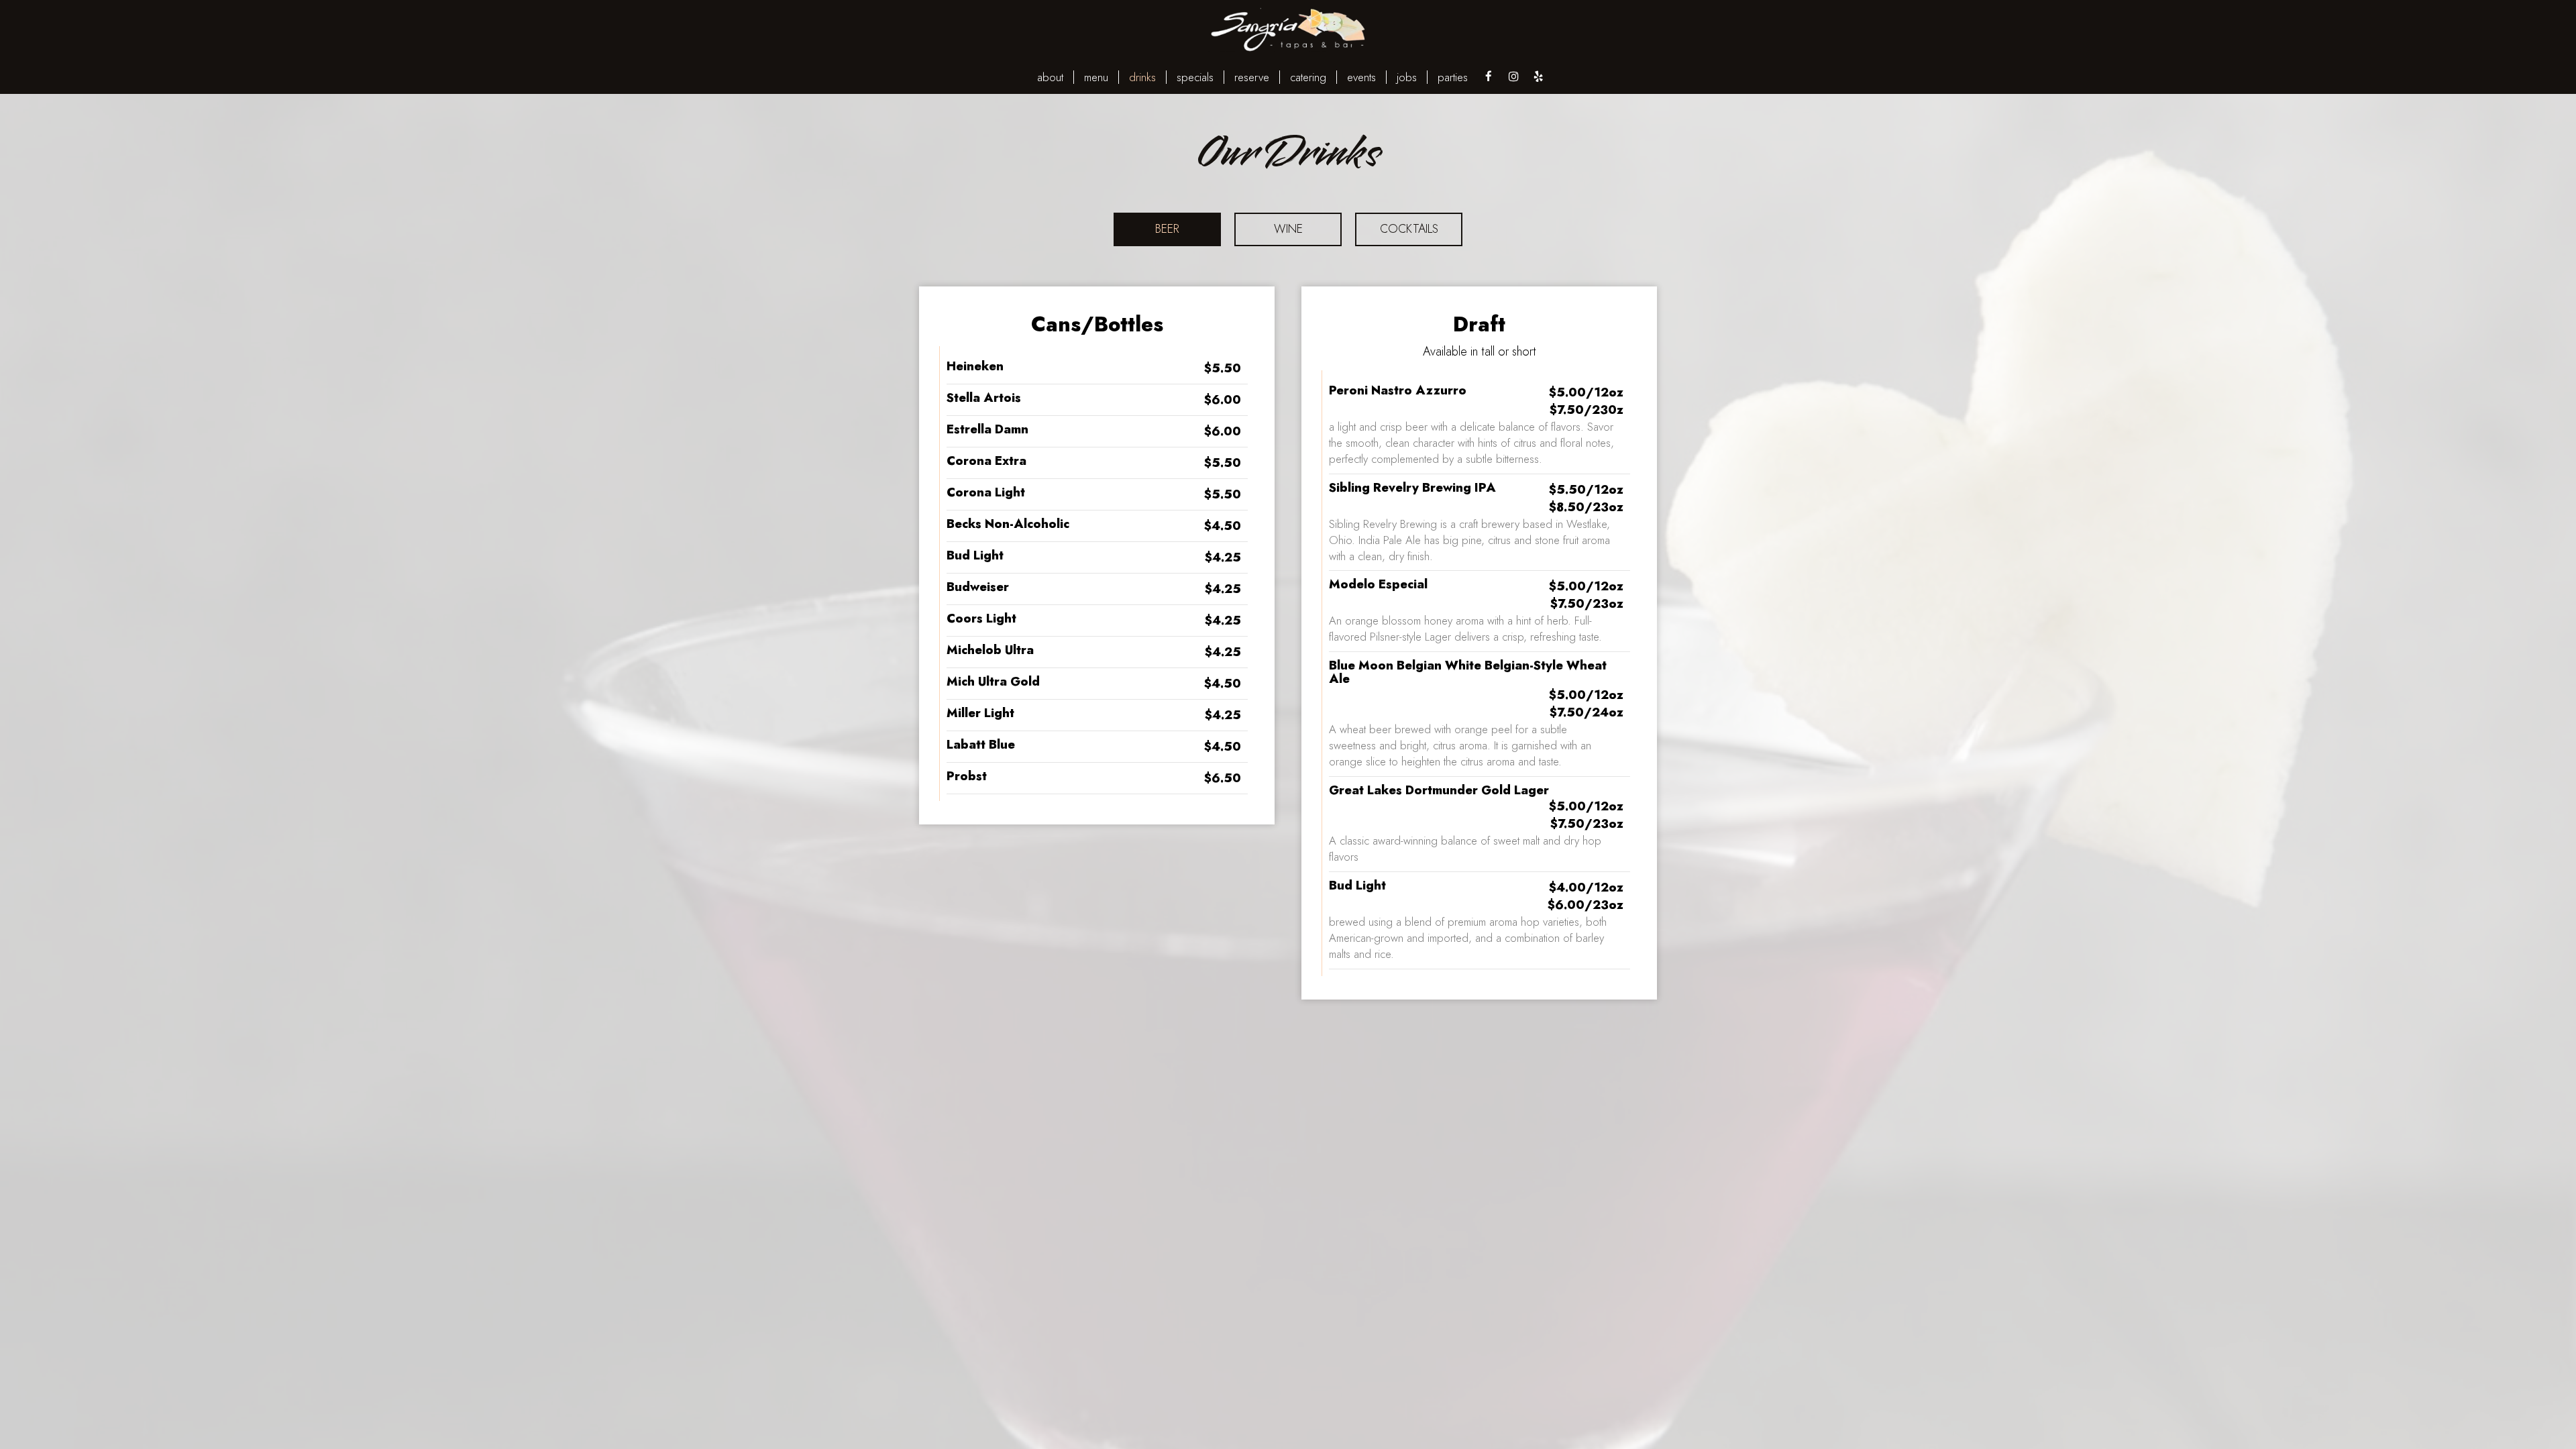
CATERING (1308, 77)
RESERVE (1252, 77)
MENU (1096, 77)
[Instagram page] (1513, 76)
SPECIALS (1195, 77)
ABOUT (1050, 77)
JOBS (1407, 77)
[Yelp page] (1538, 76)
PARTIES (1453, 77)
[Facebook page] (1489, 76)
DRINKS (1142, 77)
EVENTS (1361, 77)
